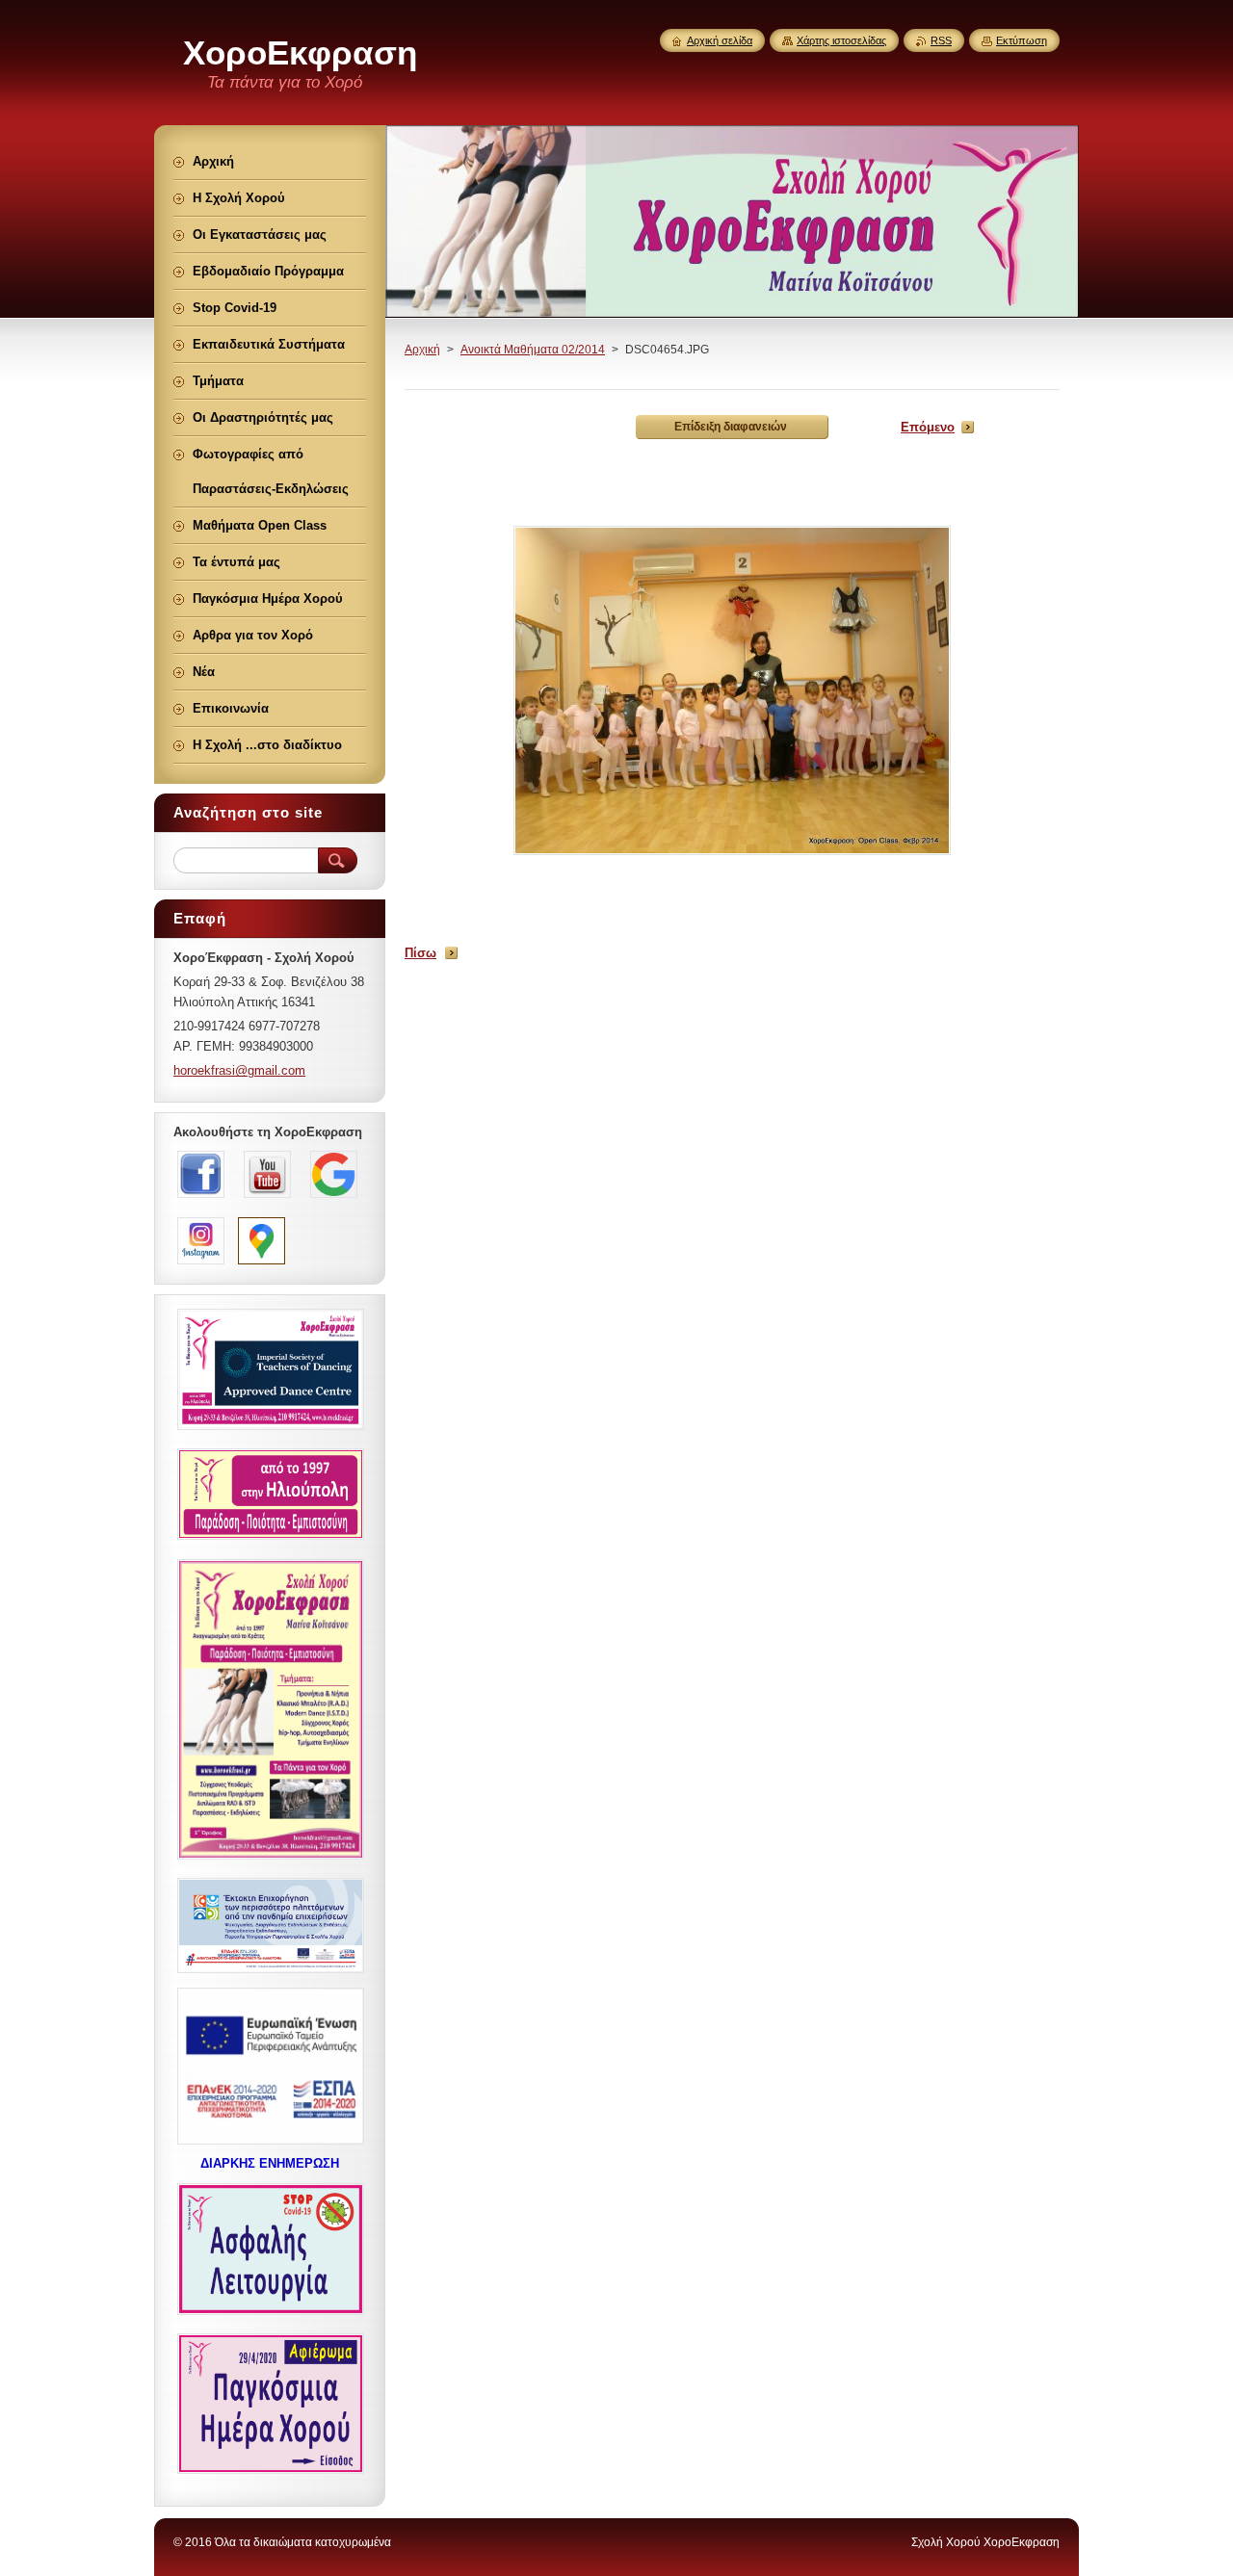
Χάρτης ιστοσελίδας (841, 40)
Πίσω (420, 953)
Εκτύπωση (1022, 40)
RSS (941, 40)
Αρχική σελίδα (720, 40)
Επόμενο (928, 427)
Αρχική (422, 350)
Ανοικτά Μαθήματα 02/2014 (533, 350)
